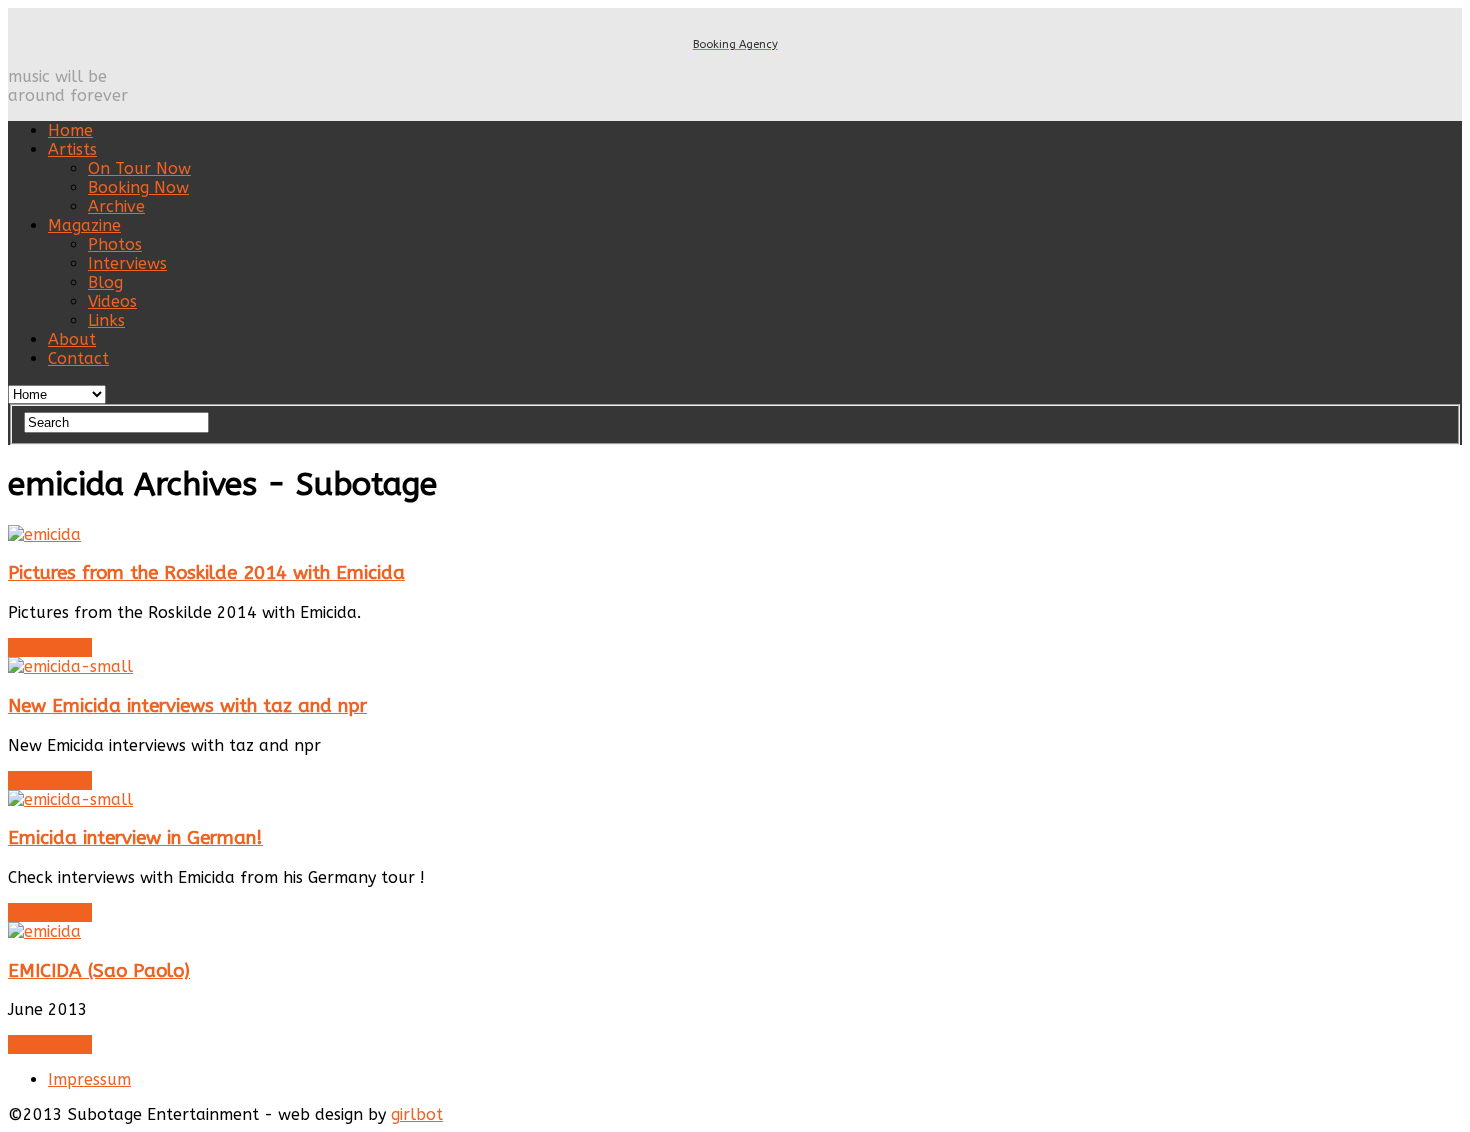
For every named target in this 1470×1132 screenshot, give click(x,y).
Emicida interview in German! (135, 838)
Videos (112, 301)
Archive (116, 206)
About (72, 339)
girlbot (417, 1114)
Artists (72, 149)
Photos (115, 244)
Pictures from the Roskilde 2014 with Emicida (206, 573)
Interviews (127, 263)
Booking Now (138, 187)
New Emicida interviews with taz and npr (187, 706)
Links (106, 320)
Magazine (84, 225)
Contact (78, 358)
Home (70, 130)
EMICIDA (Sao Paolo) (99, 971)
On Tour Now (139, 168)
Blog (105, 282)
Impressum (89, 1079)
